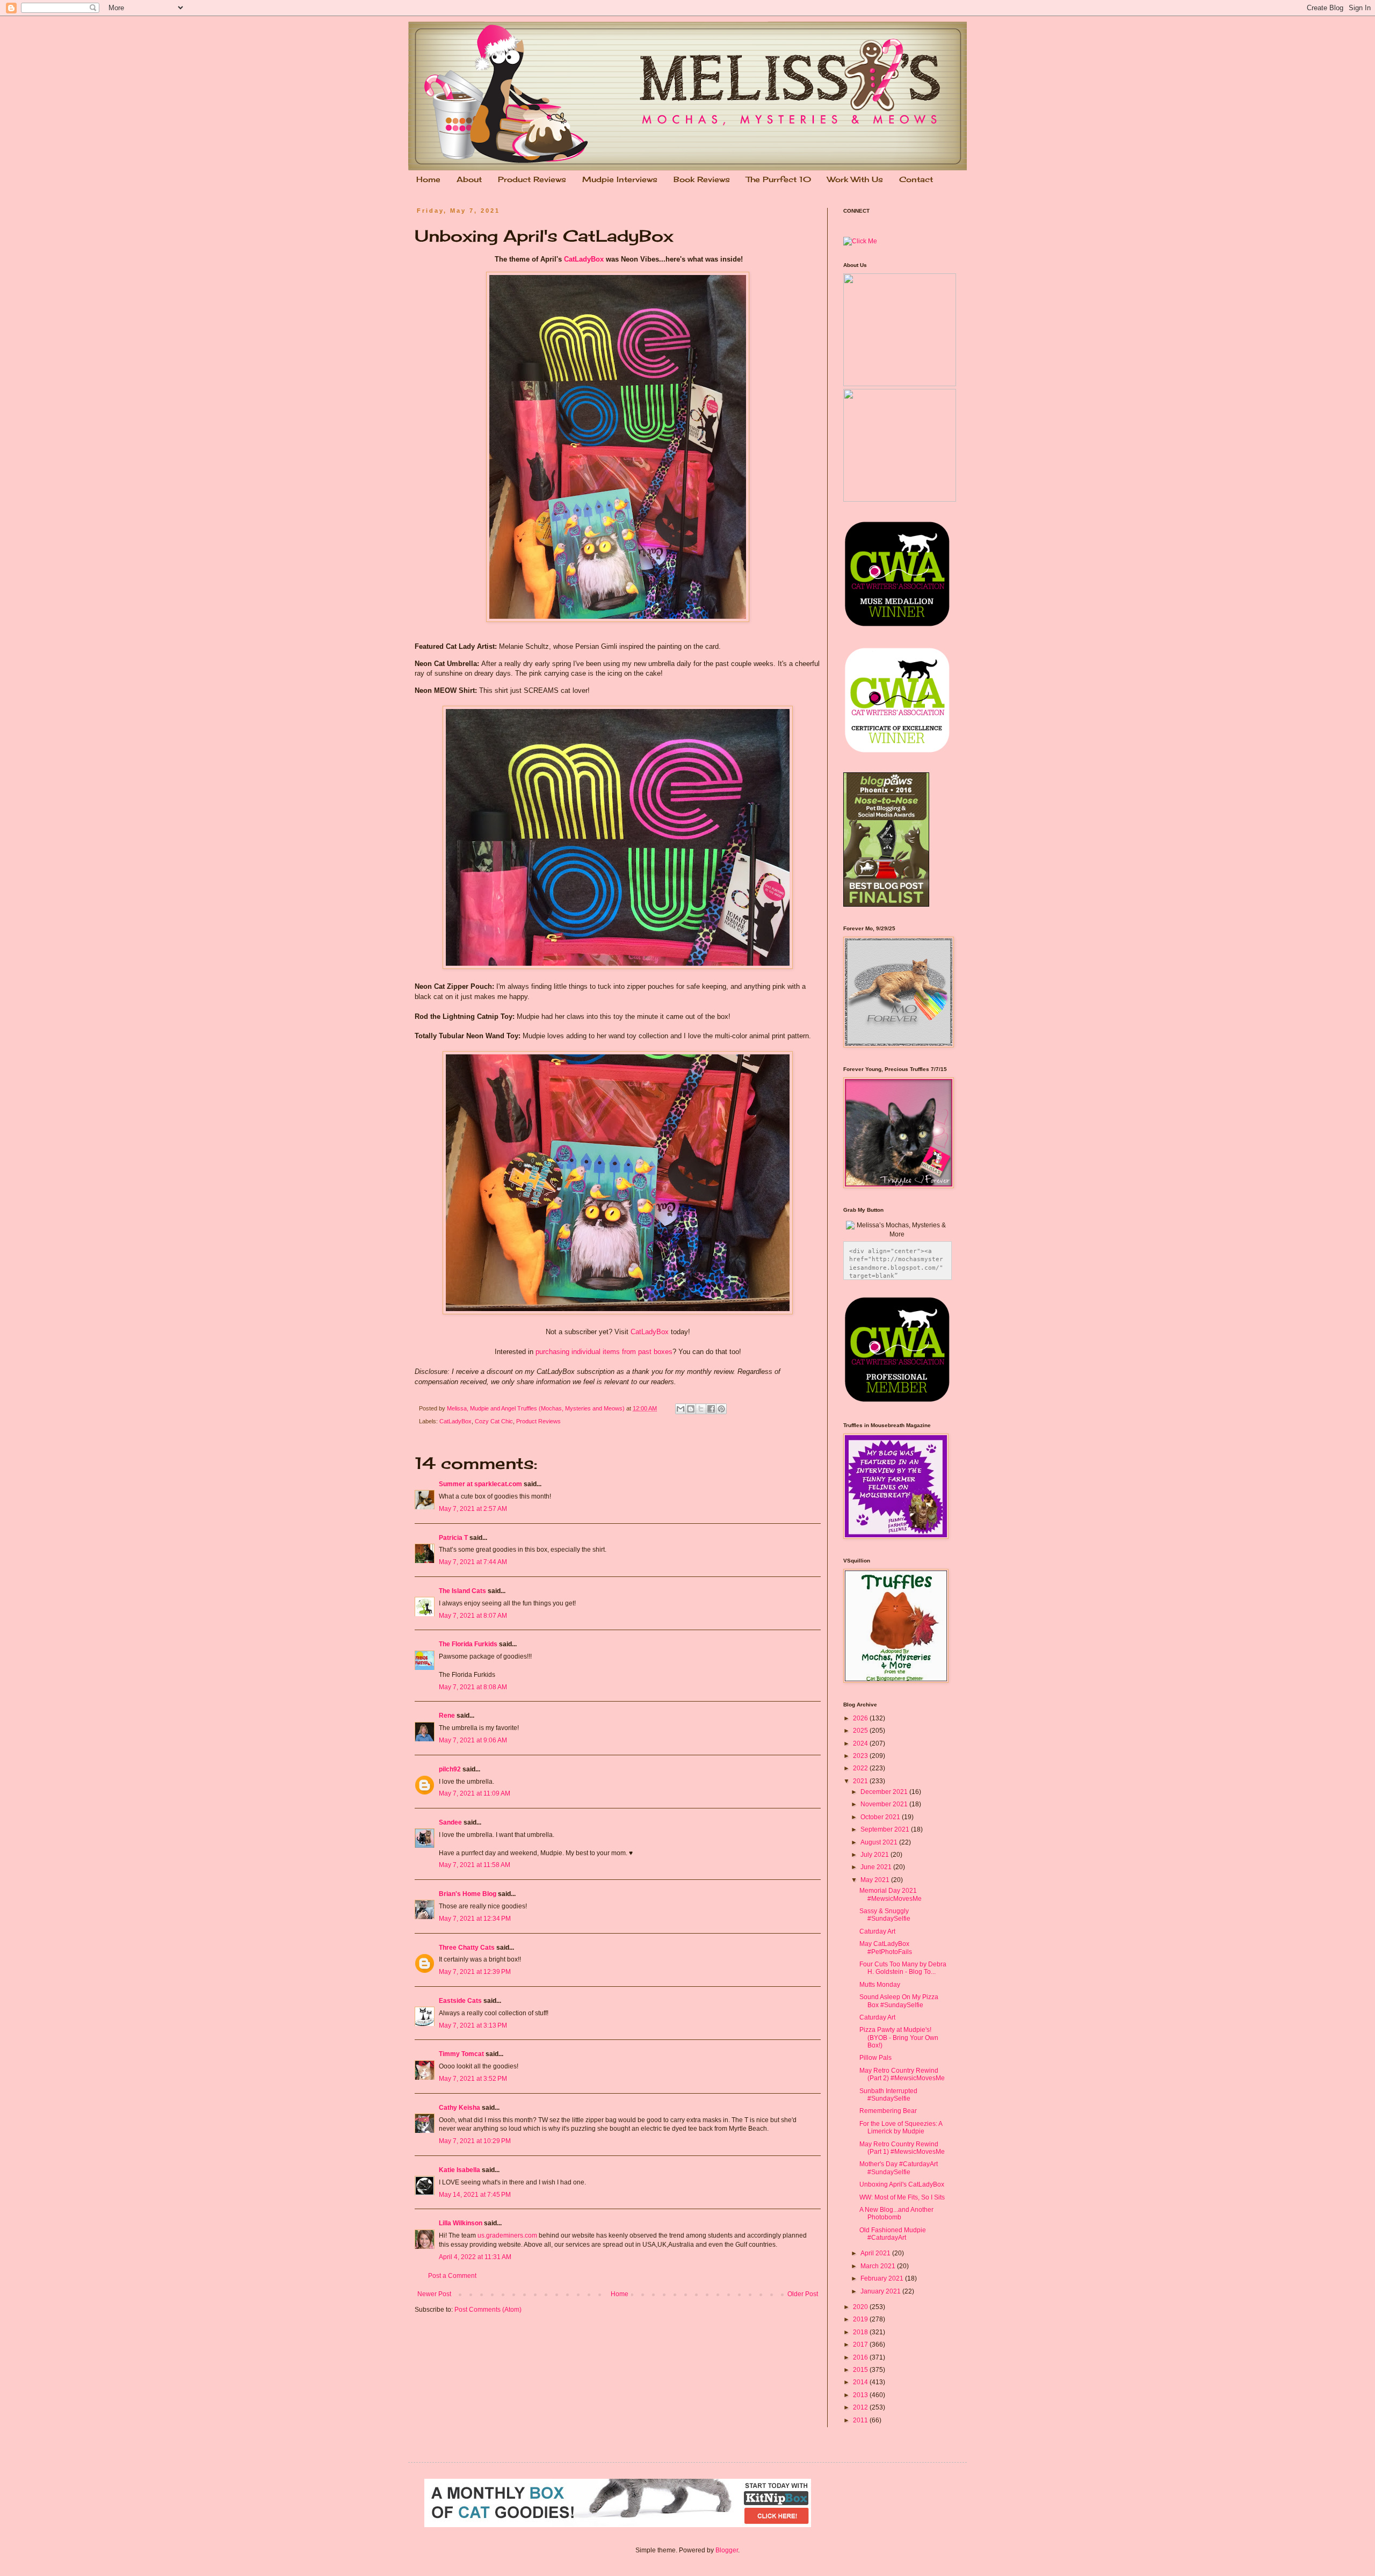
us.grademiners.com (507, 2235)
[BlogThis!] (691, 1409)
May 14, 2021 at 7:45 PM (475, 2195)
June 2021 (877, 1867)
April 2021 (876, 2253)
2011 (861, 2420)
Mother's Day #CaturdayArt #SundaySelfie (899, 2168)
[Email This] (681, 1409)
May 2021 (876, 1880)
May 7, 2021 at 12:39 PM (475, 1972)
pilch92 (450, 1769)
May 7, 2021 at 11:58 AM (475, 1865)
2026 (861, 1718)
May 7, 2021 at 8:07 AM (473, 1616)
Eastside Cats (460, 2001)
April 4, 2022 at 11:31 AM (475, 2257)
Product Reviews (532, 179)
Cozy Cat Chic (494, 1421)
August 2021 (880, 1842)
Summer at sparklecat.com (480, 1484)
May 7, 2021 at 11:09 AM (475, 1793)
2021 (861, 1781)
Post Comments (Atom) (488, 2310)
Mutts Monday (880, 1985)
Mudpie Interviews (620, 179)
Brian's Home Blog (468, 1894)
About (469, 179)
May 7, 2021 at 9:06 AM (473, 1740)
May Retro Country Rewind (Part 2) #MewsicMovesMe (902, 2074)
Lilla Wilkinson (461, 2223)
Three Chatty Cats (467, 1948)
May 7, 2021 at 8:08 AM (473, 1687)
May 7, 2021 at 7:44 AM (473, 1562)
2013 (861, 2395)
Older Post (803, 2294)
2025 (861, 1731)
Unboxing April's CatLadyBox (902, 2184)
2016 (861, 2357)
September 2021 (886, 1829)
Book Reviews (702, 179)
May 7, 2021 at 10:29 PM (475, 2141)
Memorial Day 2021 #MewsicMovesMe (891, 1894)
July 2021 (875, 1855)
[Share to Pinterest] (721, 1409)
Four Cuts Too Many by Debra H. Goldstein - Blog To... (903, 1968)
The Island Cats (462, 1591)
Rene (447, 1716)
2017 (861, 2345)
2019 (861, 2319)
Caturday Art (877, 1931)
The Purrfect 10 (779, 179)
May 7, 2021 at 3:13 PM (473, 2025)
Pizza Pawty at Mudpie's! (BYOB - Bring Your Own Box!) (899, 2038)
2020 (861, 2307)
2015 (861, 2370)
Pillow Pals (875, 2058)
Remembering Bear (888, 2111)
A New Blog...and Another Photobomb (896, 2213)
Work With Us (855, 179)
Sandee (450, 1822)
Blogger (727, 2550)
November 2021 (885, 1804)
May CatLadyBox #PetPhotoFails (886, 1948)
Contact (916, 179)
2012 (861, 2407)
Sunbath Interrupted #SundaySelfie (888, 2095)
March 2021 (879, 2266)
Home (428, 179)
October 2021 (881, 1817)
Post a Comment (452, 2276)
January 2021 (881, 2291)
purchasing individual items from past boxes (604, 1352)
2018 (861, 2332)
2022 (861, 1768)
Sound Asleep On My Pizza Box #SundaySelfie (899, 2001)
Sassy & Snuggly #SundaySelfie (885, 1915)
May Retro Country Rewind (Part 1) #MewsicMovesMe (902, 2148)
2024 (861, 1743)
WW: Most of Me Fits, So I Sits (902, 2197)
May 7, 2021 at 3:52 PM (473, 2079)
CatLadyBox (584, 259)
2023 (861, 1756)
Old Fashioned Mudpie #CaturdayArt (893, 2234)
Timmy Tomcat (461, 2054)
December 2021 (885, 1792)
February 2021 (883, 2278)
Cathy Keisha (459, 2108)
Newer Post (434, 2294)
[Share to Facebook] (711, 1409)
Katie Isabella (459, 2170)
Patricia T (453, 1538)
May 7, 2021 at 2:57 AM (473, 1509)
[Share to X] (701, 1409)
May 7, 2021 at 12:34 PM (475, 1919)
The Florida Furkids (468, 1644)
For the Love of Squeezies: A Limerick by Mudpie (901, 2128)
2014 (861, 2382)
